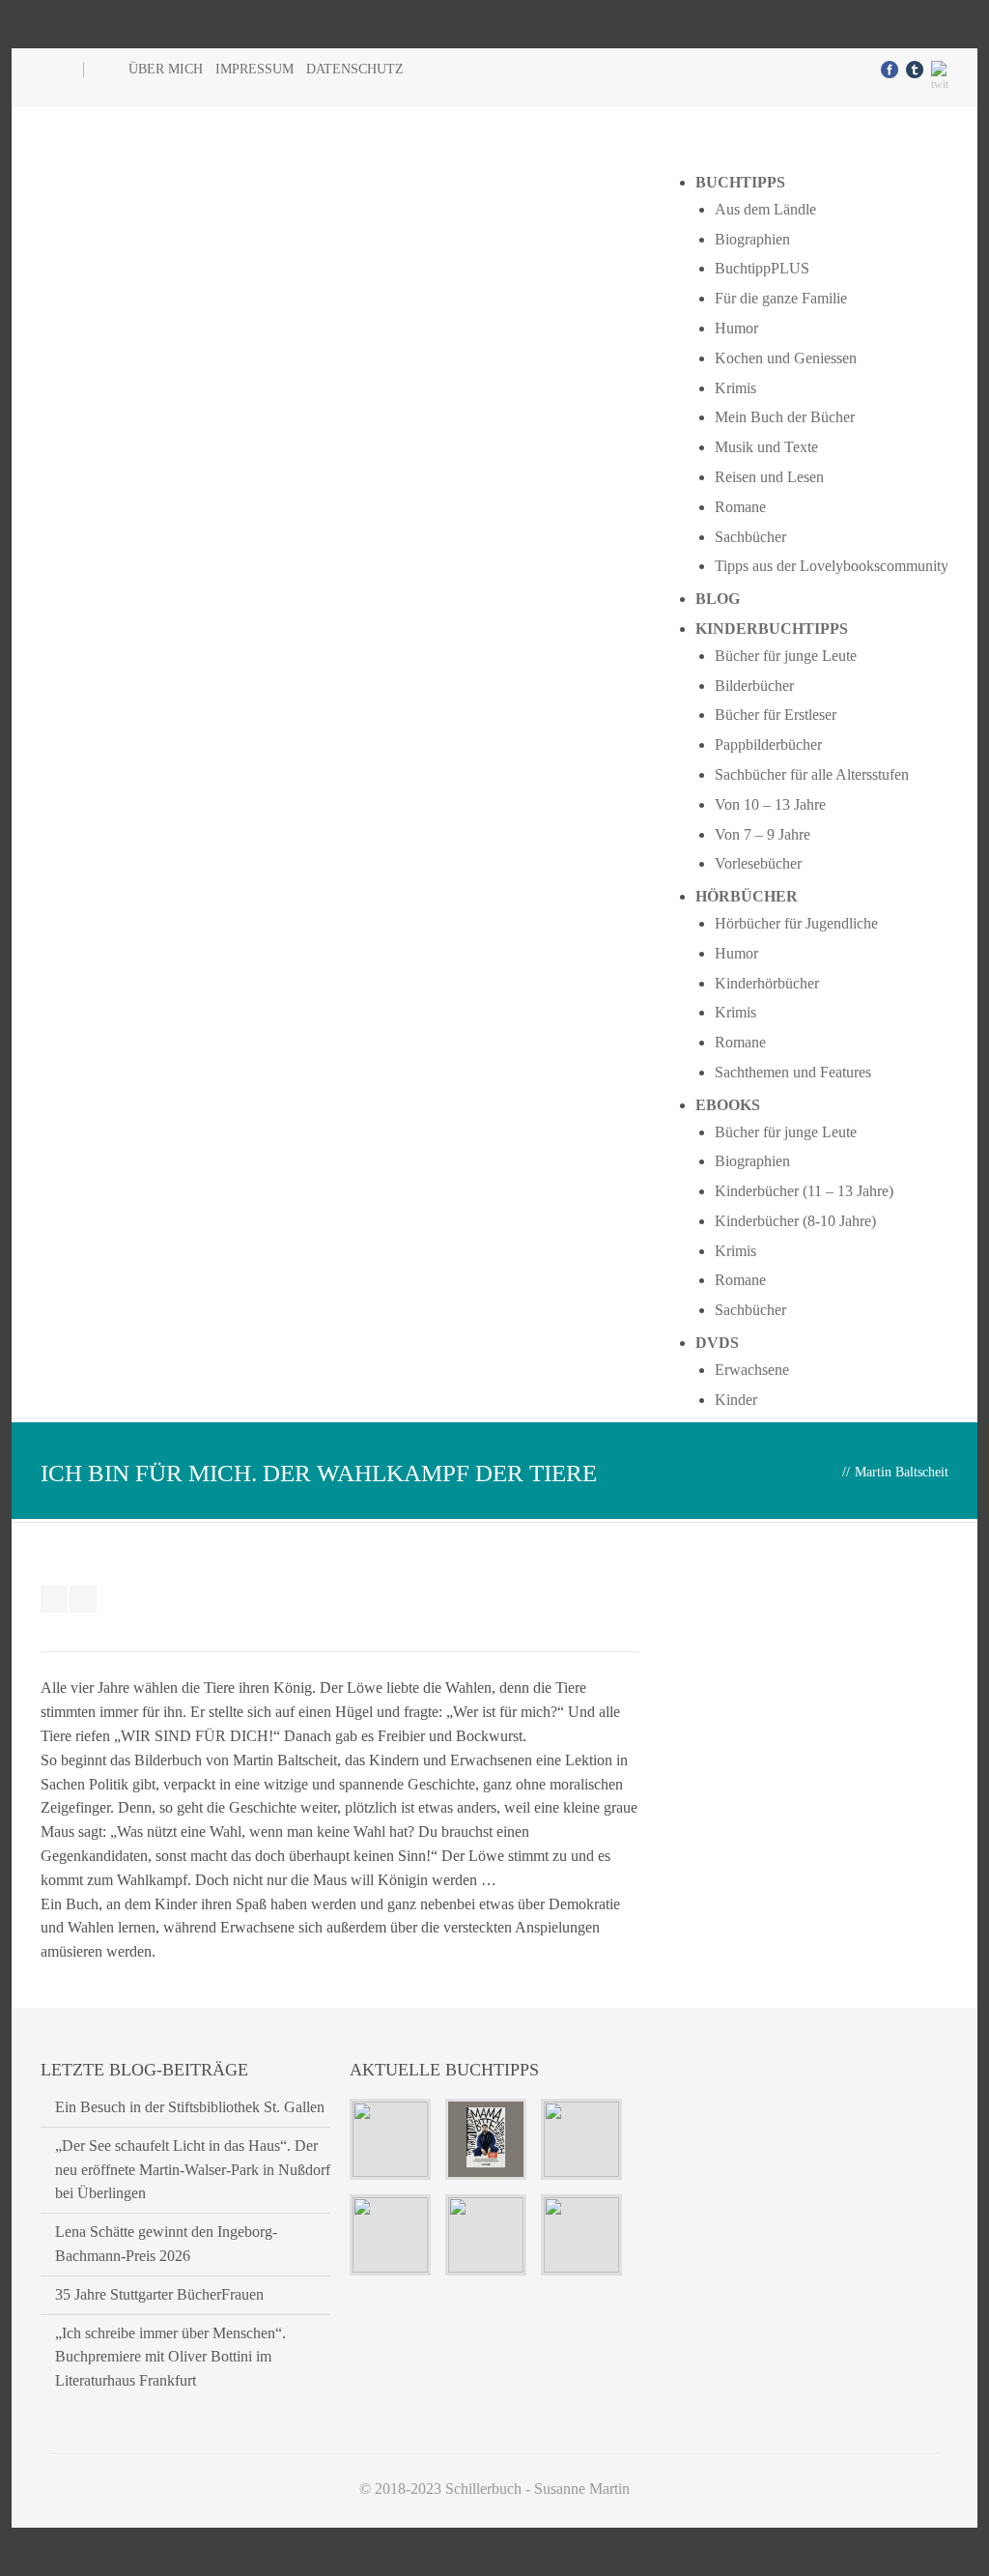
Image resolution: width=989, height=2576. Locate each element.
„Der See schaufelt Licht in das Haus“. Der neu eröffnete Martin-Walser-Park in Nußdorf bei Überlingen (193, 2170)
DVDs (717, 1343)
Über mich (166, 69)
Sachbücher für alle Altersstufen (812, 774)
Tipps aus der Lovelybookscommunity (832, 566)
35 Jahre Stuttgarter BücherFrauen (159, 2294)
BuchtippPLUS (762, 268)
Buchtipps (740, 182)
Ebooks (728, 1105)
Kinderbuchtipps (772, 629)
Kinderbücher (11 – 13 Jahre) (804, 1191)
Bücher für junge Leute (786, 656)
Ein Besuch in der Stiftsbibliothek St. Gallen (190, 2107)
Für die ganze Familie (781, 298)
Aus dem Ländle (765, 209)
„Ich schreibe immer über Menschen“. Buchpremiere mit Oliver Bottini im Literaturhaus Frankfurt (170, 2357)
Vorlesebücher (758, 863)
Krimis (735, 388)
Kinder (736, 1400)
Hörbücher (747, 896)
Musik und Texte (766, 447)
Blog (718, 599)
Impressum (254, 69)
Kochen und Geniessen (786, 358)
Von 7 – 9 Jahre (763, 834)
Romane (740, 507)
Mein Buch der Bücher (785, 417)
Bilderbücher (754, 686)
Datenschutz (355, 69)
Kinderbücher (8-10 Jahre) (795, 1221)
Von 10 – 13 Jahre (770, 804)
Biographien (752, 239)
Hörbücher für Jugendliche (796, 923)
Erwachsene (752, 1370)
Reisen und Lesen (769, 477)
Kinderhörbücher (767, 983)
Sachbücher (750, 537)
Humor (736, 328)
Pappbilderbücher (768, 744)
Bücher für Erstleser (776, 715)
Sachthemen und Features (793, 1072)
